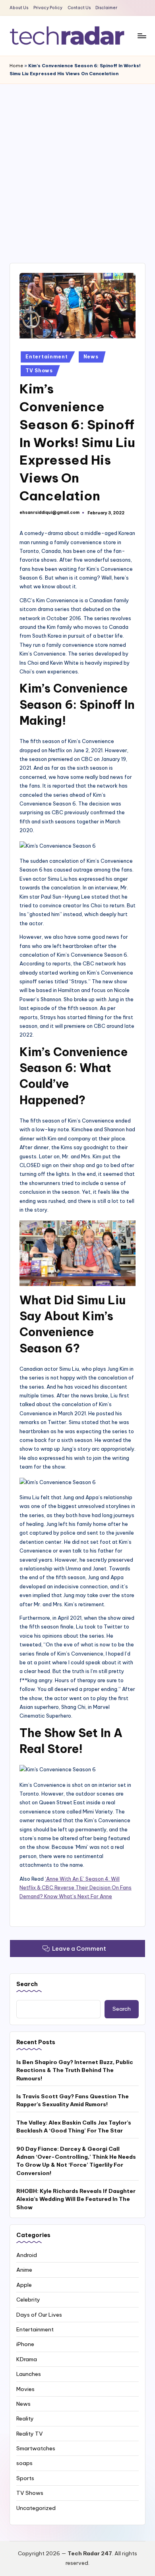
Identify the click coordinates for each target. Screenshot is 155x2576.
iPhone (25, 2344)
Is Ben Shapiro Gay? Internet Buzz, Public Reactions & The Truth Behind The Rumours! (75, 2070)
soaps (24, 2463)
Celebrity (28, 2300)
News (91, 357)
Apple (24, 2285)
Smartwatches (36, 2448)
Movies (25, 2389)
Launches (29, 2374)
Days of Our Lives (39, 2315)
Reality (25, 2418)
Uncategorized (36, 2508)
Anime (24, 2270)
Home (16, 66)
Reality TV (30, 2434)
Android (27, 2255)
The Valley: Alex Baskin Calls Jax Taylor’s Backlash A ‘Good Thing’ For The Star (74, 2127)
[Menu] (141, 36)
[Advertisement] (77, 165)
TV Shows (39, 371)
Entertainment (46, 357)
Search (27, 1984)
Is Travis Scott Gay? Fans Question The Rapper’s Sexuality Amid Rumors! (73, 2100)
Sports (25, 2478)
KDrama (27, 2359)
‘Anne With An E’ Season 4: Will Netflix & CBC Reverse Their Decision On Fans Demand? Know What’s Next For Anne (76, 1888)
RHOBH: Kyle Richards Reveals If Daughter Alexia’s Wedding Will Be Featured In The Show (76, 2199)
